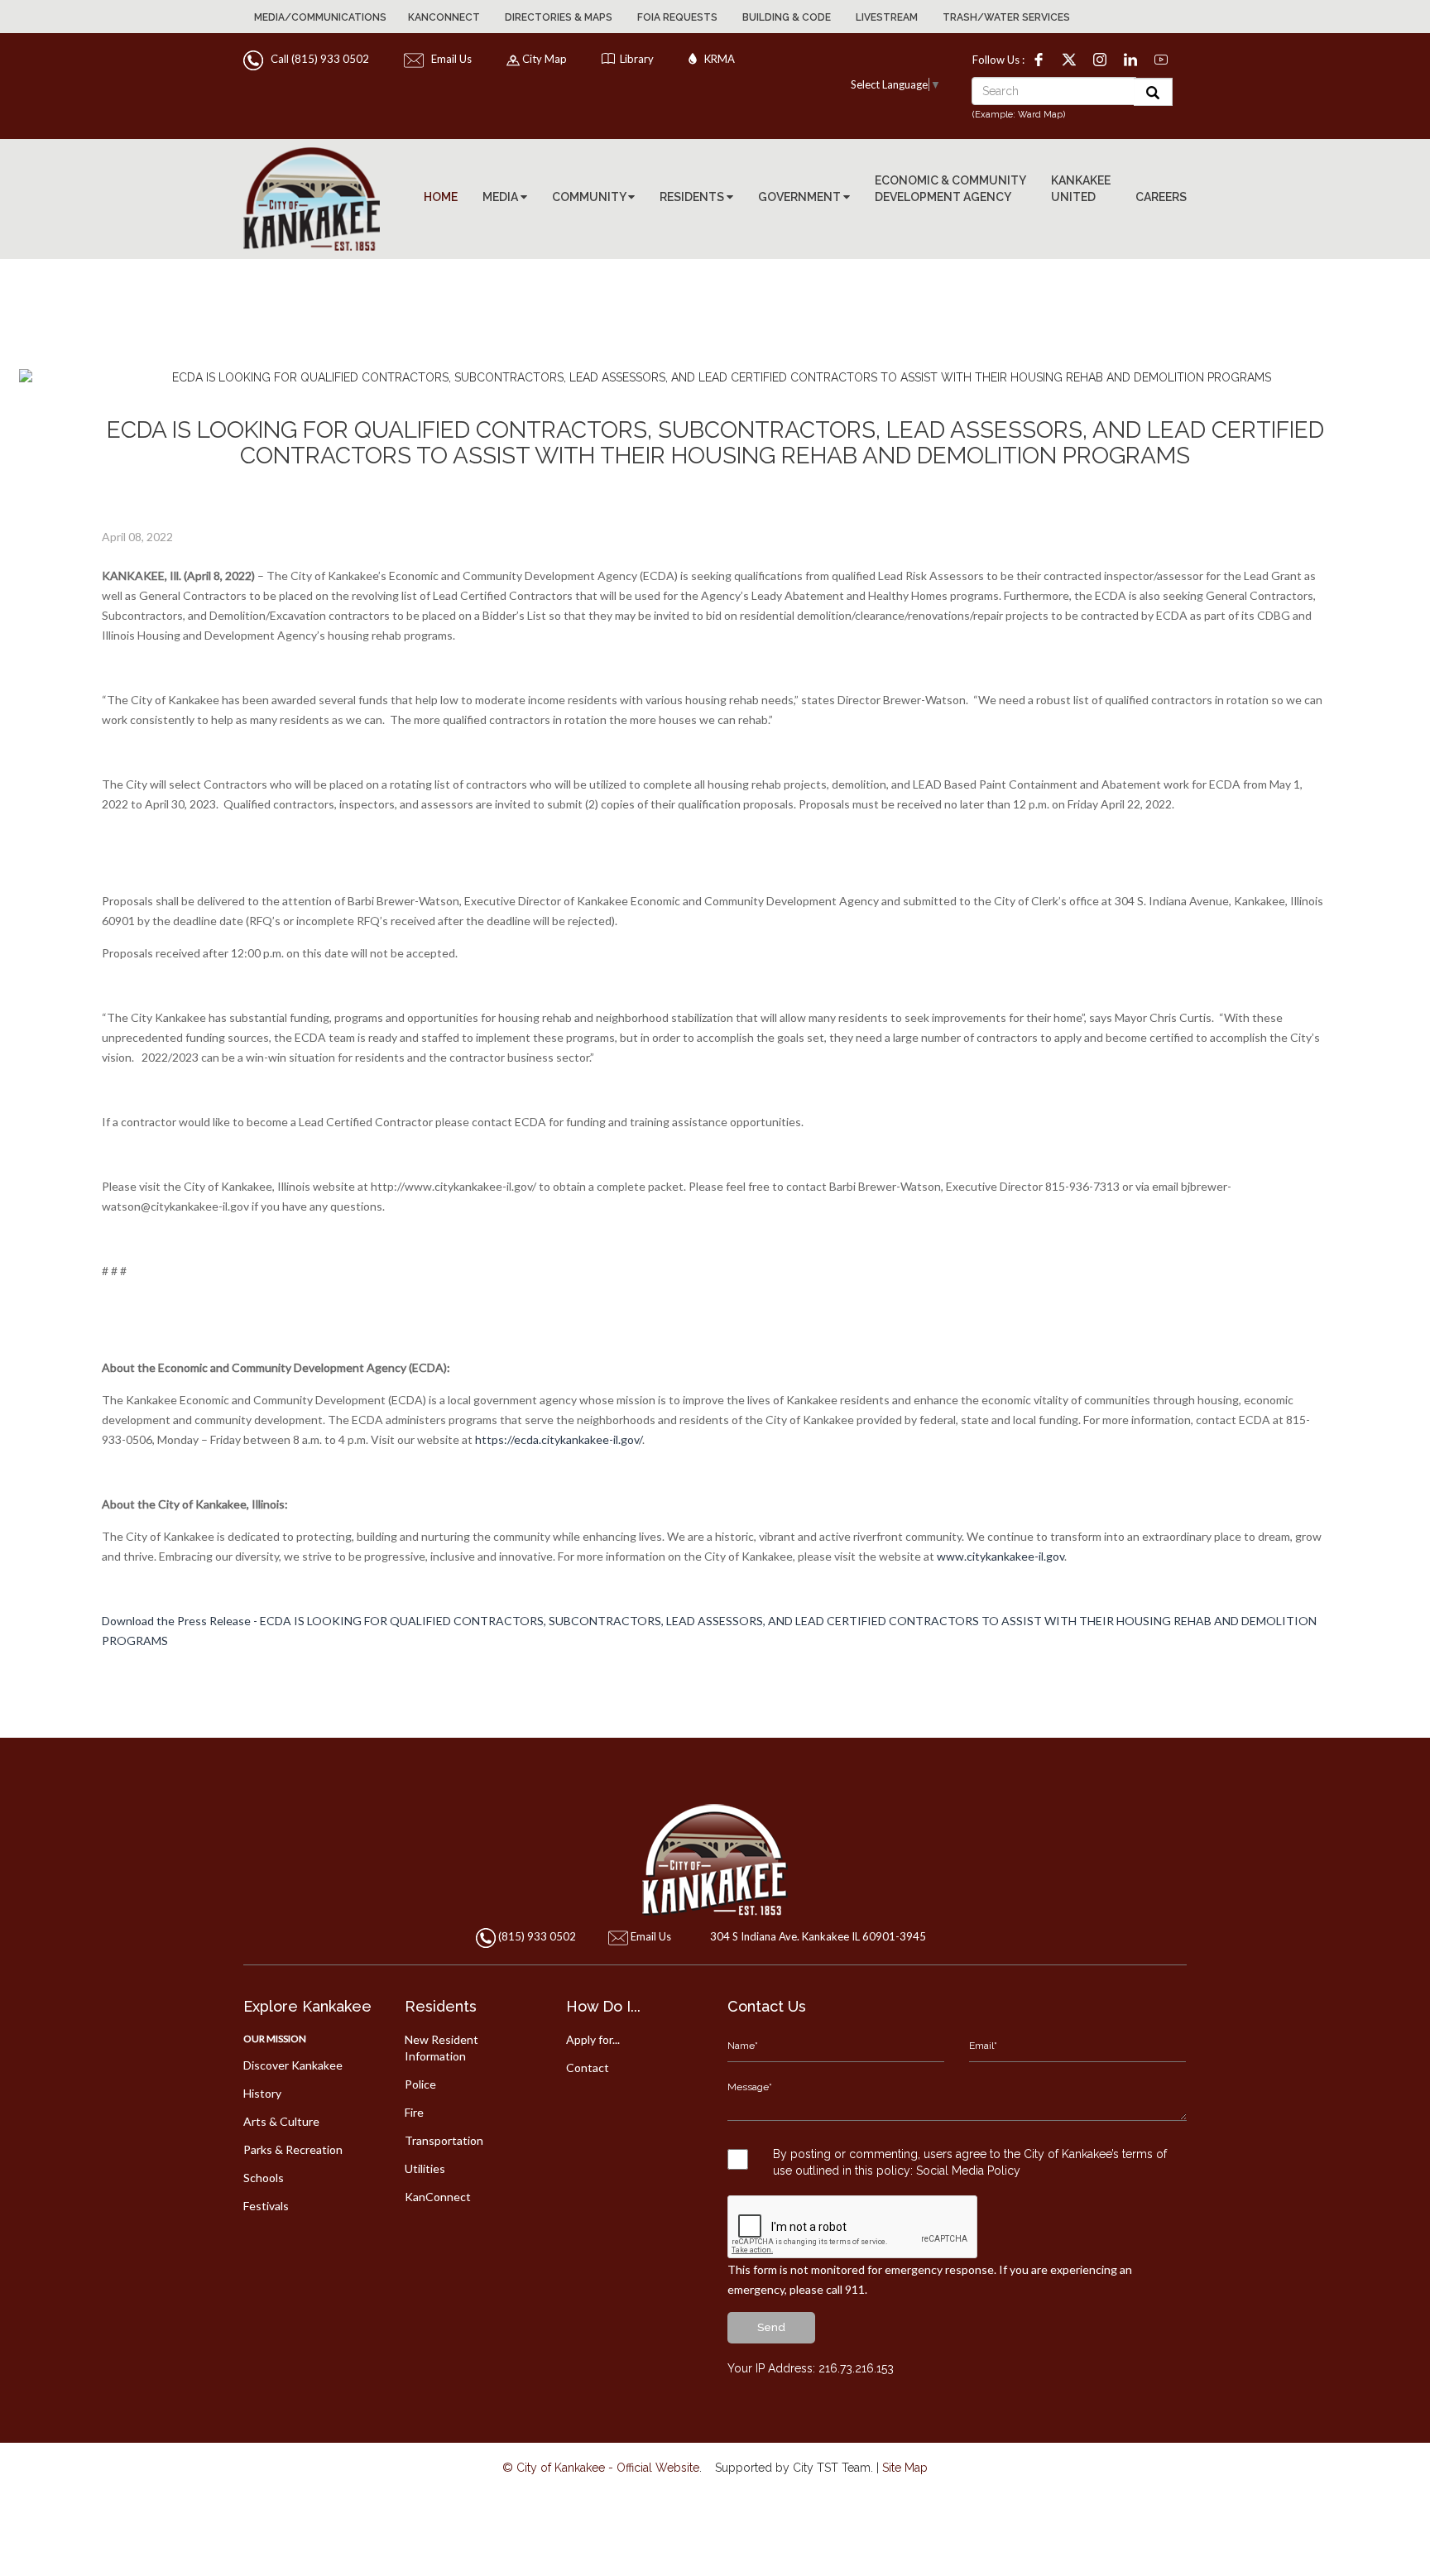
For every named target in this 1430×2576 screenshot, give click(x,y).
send (771, 2327)
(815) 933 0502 (537, 1936)
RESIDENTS (693, 197)
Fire (414, 2112)
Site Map (905, 2468)
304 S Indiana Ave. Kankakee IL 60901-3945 (818, 1936)
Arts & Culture (281, 2121)
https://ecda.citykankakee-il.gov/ (559, 1439)
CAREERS (1161, 197)
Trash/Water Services (1006, 17)
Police (420, 2084)
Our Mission (275, 2039)
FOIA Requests (677, 17)
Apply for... (593, 2039)
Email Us (449, 59)
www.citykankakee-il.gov (1001, 1556)
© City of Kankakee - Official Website (601, 2468)
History (262, 2093)
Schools (264, 2178)
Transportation (444, 2140)
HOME (441, 197)
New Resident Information (441, 2048)
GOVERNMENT (801, 197)
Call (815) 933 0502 (317, 59)
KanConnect (444, 17)
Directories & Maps (559, 17)
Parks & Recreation (293, 2149)
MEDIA (501, 197)
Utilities (425, 2168)
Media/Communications (320, 17)
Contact (588, 2068)
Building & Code (787, 17)
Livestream (887, 17)
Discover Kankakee (293, 2065)
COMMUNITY (590, 197)
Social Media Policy (968, 2171)
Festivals (266, 2206)
